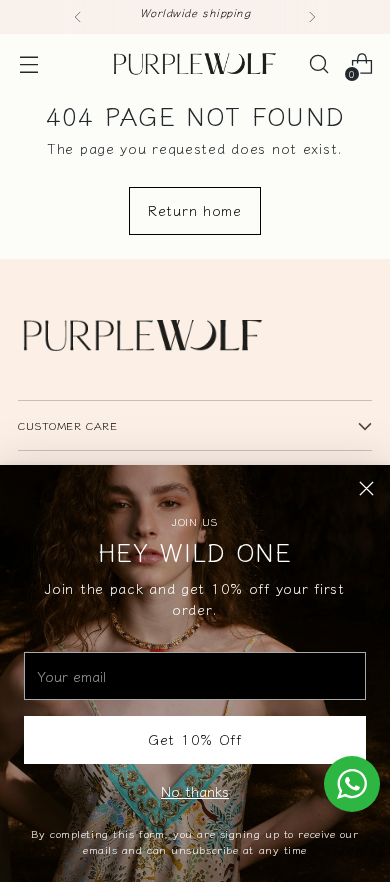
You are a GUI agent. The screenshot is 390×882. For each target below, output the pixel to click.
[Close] (366, 488)
